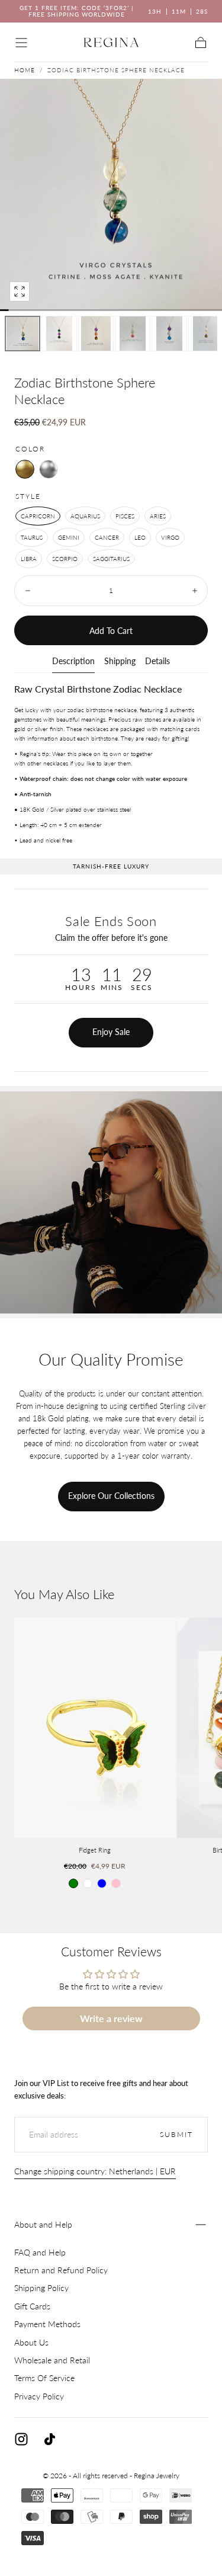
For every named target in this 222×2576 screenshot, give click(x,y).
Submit (176, 2134)
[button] (21, 43)
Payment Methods (47, 2324)
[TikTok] (50, 2439)
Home (25, 70)
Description (73, 661)
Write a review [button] (111, 2018)
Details (157, 661)
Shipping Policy (41, 2288)
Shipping (120, 661)
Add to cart (111, 631)
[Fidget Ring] (95, 1728)
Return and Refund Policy (61, 2270)
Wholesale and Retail (52, 2360)
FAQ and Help (40, 2252)
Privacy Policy (39, 2396)
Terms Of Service (44, 2378)
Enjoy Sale (111, 1032)
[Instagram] (21, 2439)
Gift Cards (32, 2306)
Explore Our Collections (111, 1496)
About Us (31, 2342)
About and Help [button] (43, 2224)
